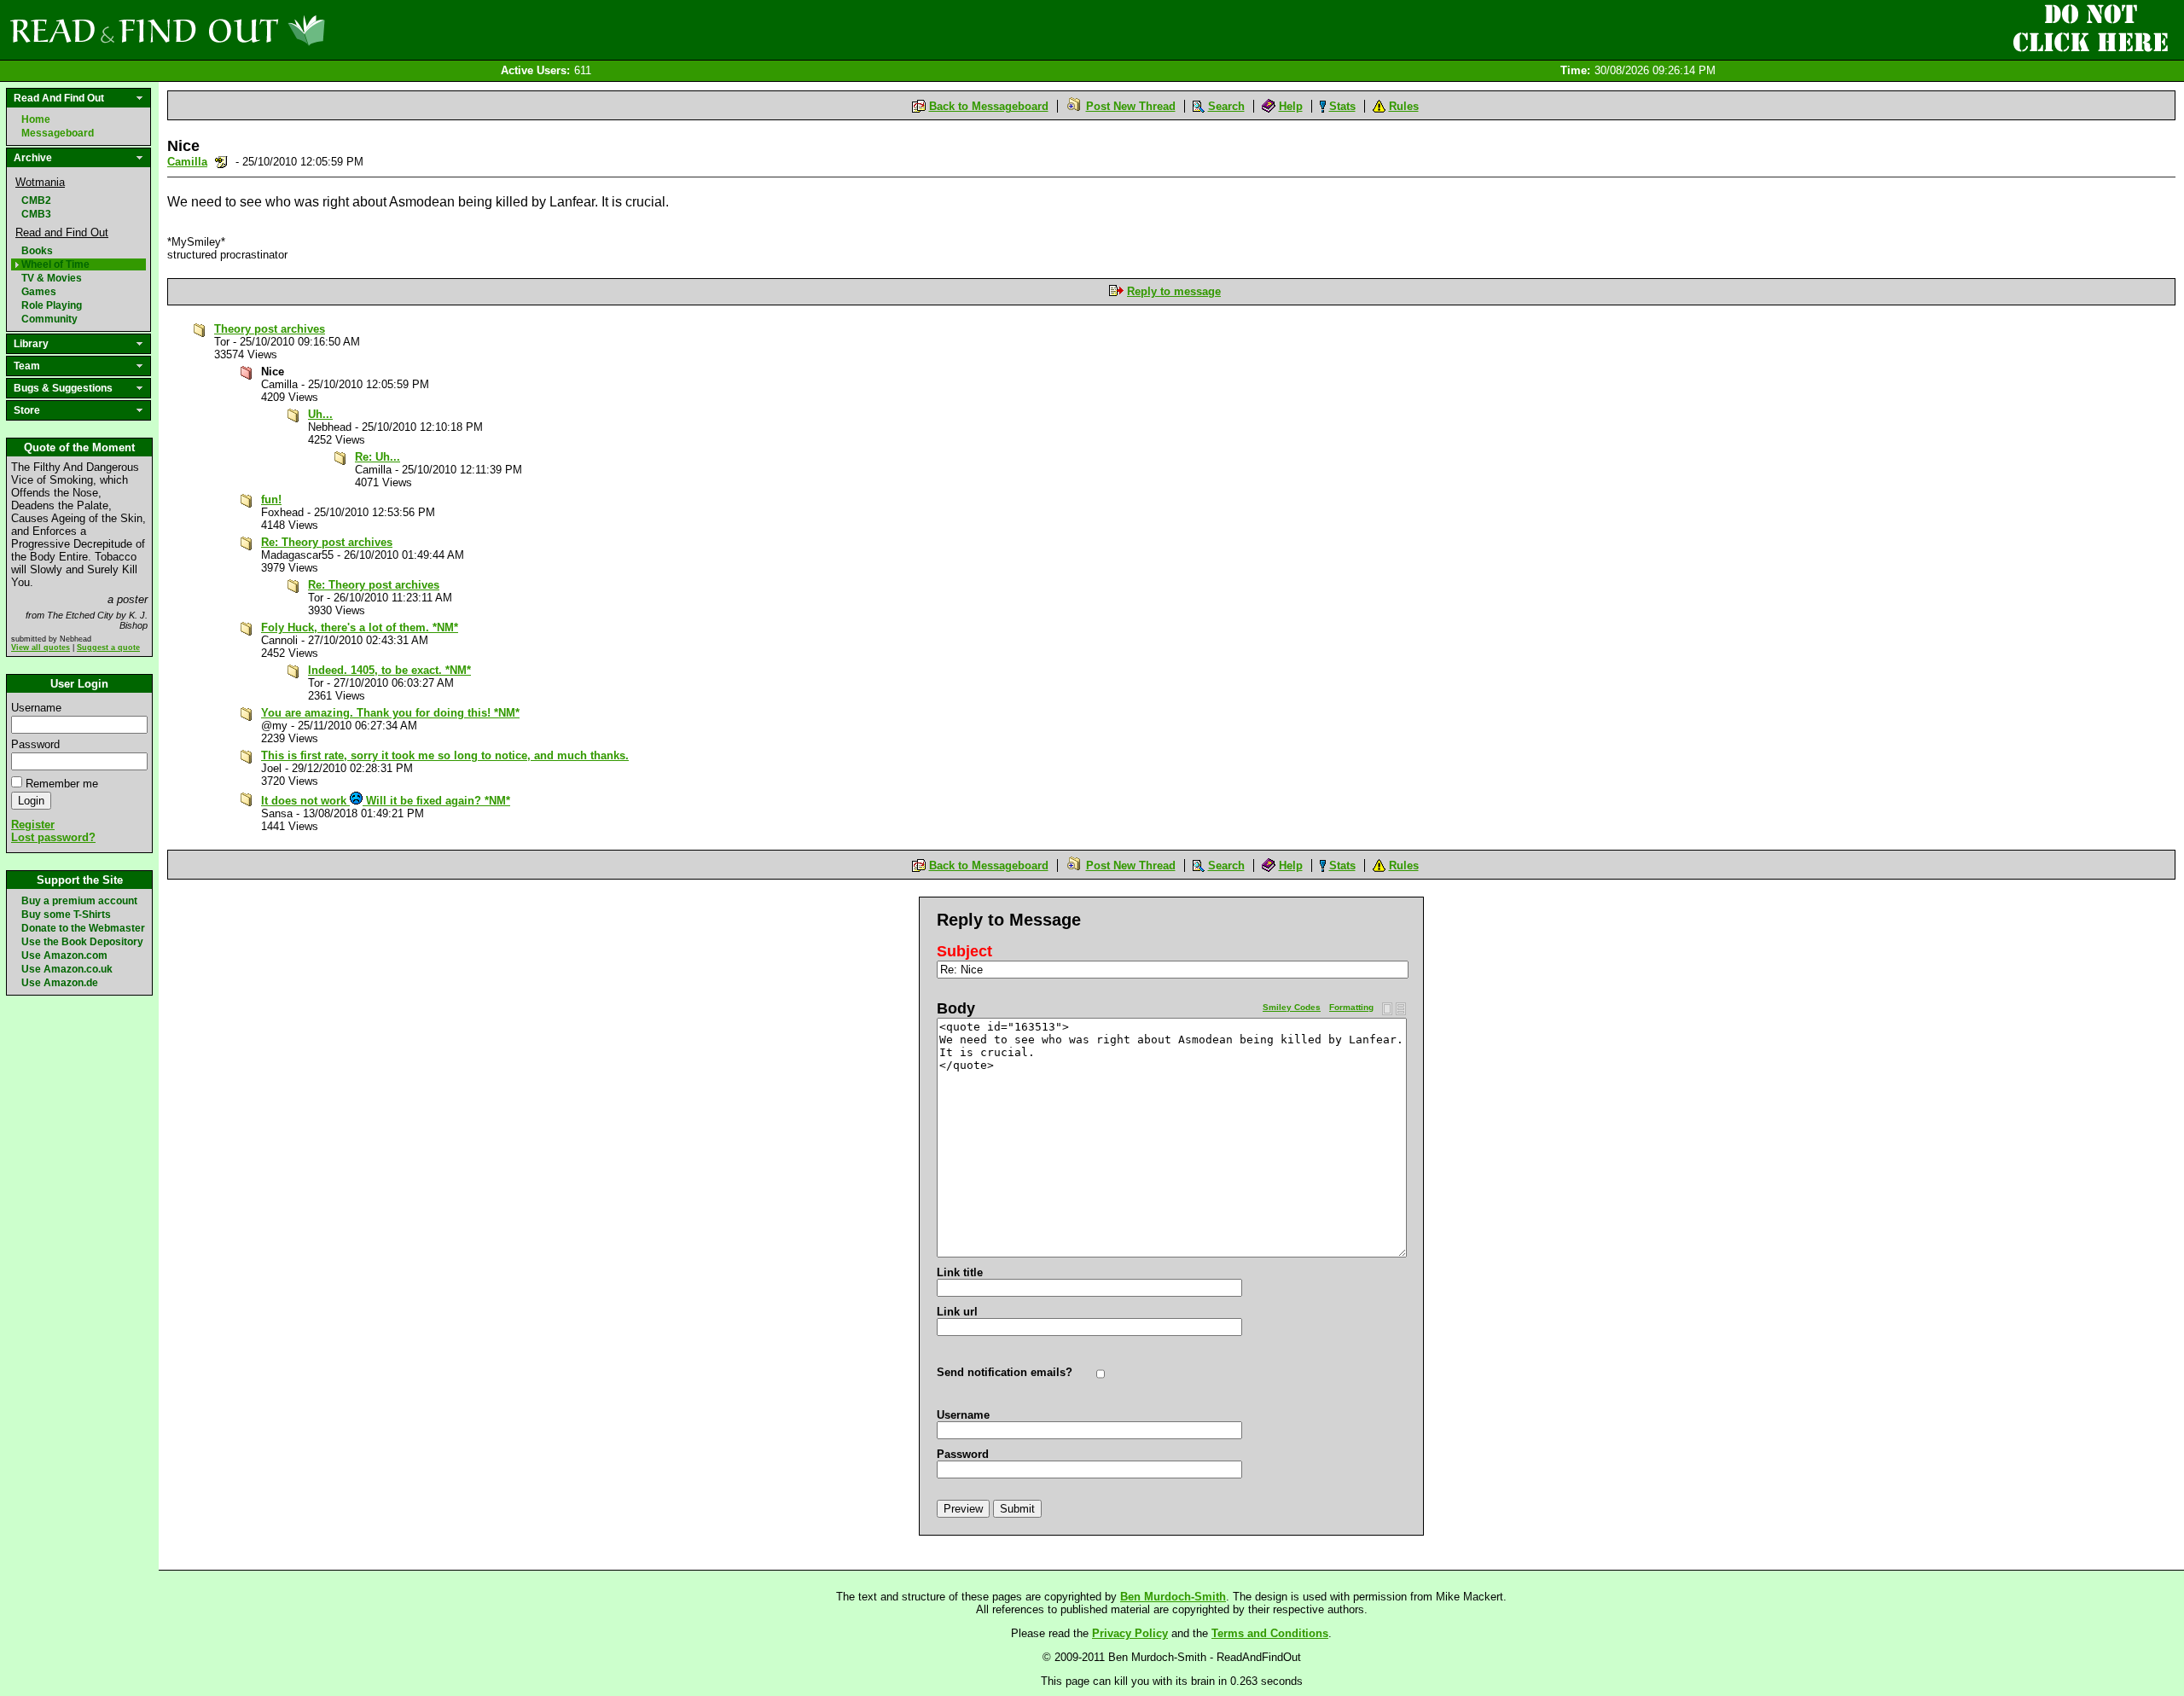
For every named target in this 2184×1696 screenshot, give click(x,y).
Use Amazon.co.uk (67, 969)
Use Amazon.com (64, 955)
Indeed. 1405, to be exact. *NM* (389, 670)
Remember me (62, 784)
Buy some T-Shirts (66, 915)
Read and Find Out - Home (257, 30)
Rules (1404, 106)
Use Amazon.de (60, 983)
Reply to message (1174, 291)
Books (37, 251)
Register (33, 825)
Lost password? (53, 837)
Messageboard (58, 133)
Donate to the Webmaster (83, 928)
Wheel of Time (55, 264)
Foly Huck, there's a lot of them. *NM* (360, 627)
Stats (1342, 106)
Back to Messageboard (989, 106)
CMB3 (36, 214)
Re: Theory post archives (327, 542)
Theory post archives (270, 329)
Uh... (320, 414)
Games (39, 292)
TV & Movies (52, 278)
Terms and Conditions (1270, 1633)
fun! (271, 500)
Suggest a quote (108, 648)
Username (36, 708)
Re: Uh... (378, 457)
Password (35, 744)
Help (1291, 106)
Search (1226, 106)
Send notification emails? (1005, 1372)
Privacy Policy (1130, 1633)
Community (49, 319)
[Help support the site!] (2090, 29)
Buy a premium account (79, 901)
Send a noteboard (221, 162)
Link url (957, 1312)
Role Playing (52, 305)
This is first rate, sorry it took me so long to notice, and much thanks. (445, 755)
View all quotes (41, 648)
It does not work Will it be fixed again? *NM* (386, 801)
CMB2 (36, 200)
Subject (964, 951)
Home (36, 119)
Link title (960, 1272)
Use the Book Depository (82, 942)
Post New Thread (1131, 106)
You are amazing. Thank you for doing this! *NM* (390, 713)
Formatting (1351, 1007)
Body (956, 1008)
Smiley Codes (1292, 1007)
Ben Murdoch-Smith (1173, 1597)
